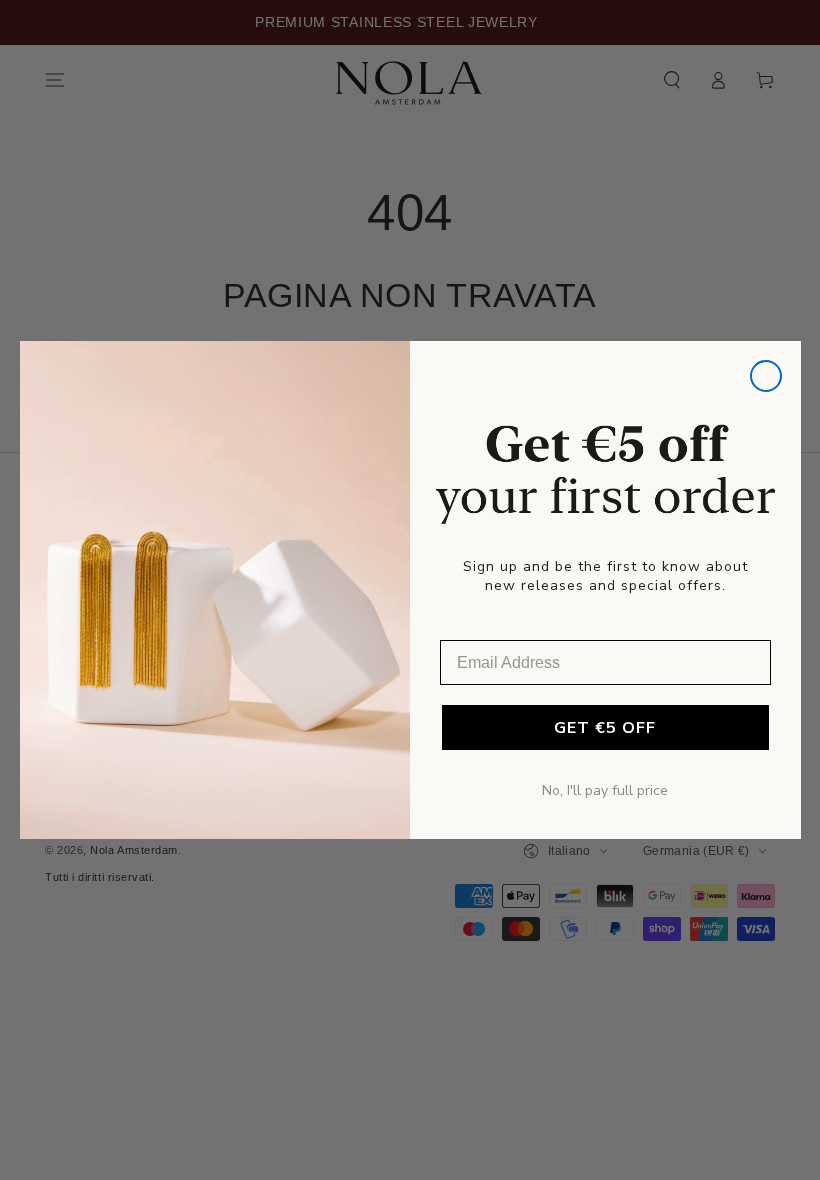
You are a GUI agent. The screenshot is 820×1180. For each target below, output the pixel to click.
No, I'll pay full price (605, 790)
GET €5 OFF (605, 728)
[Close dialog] (766, 376)
